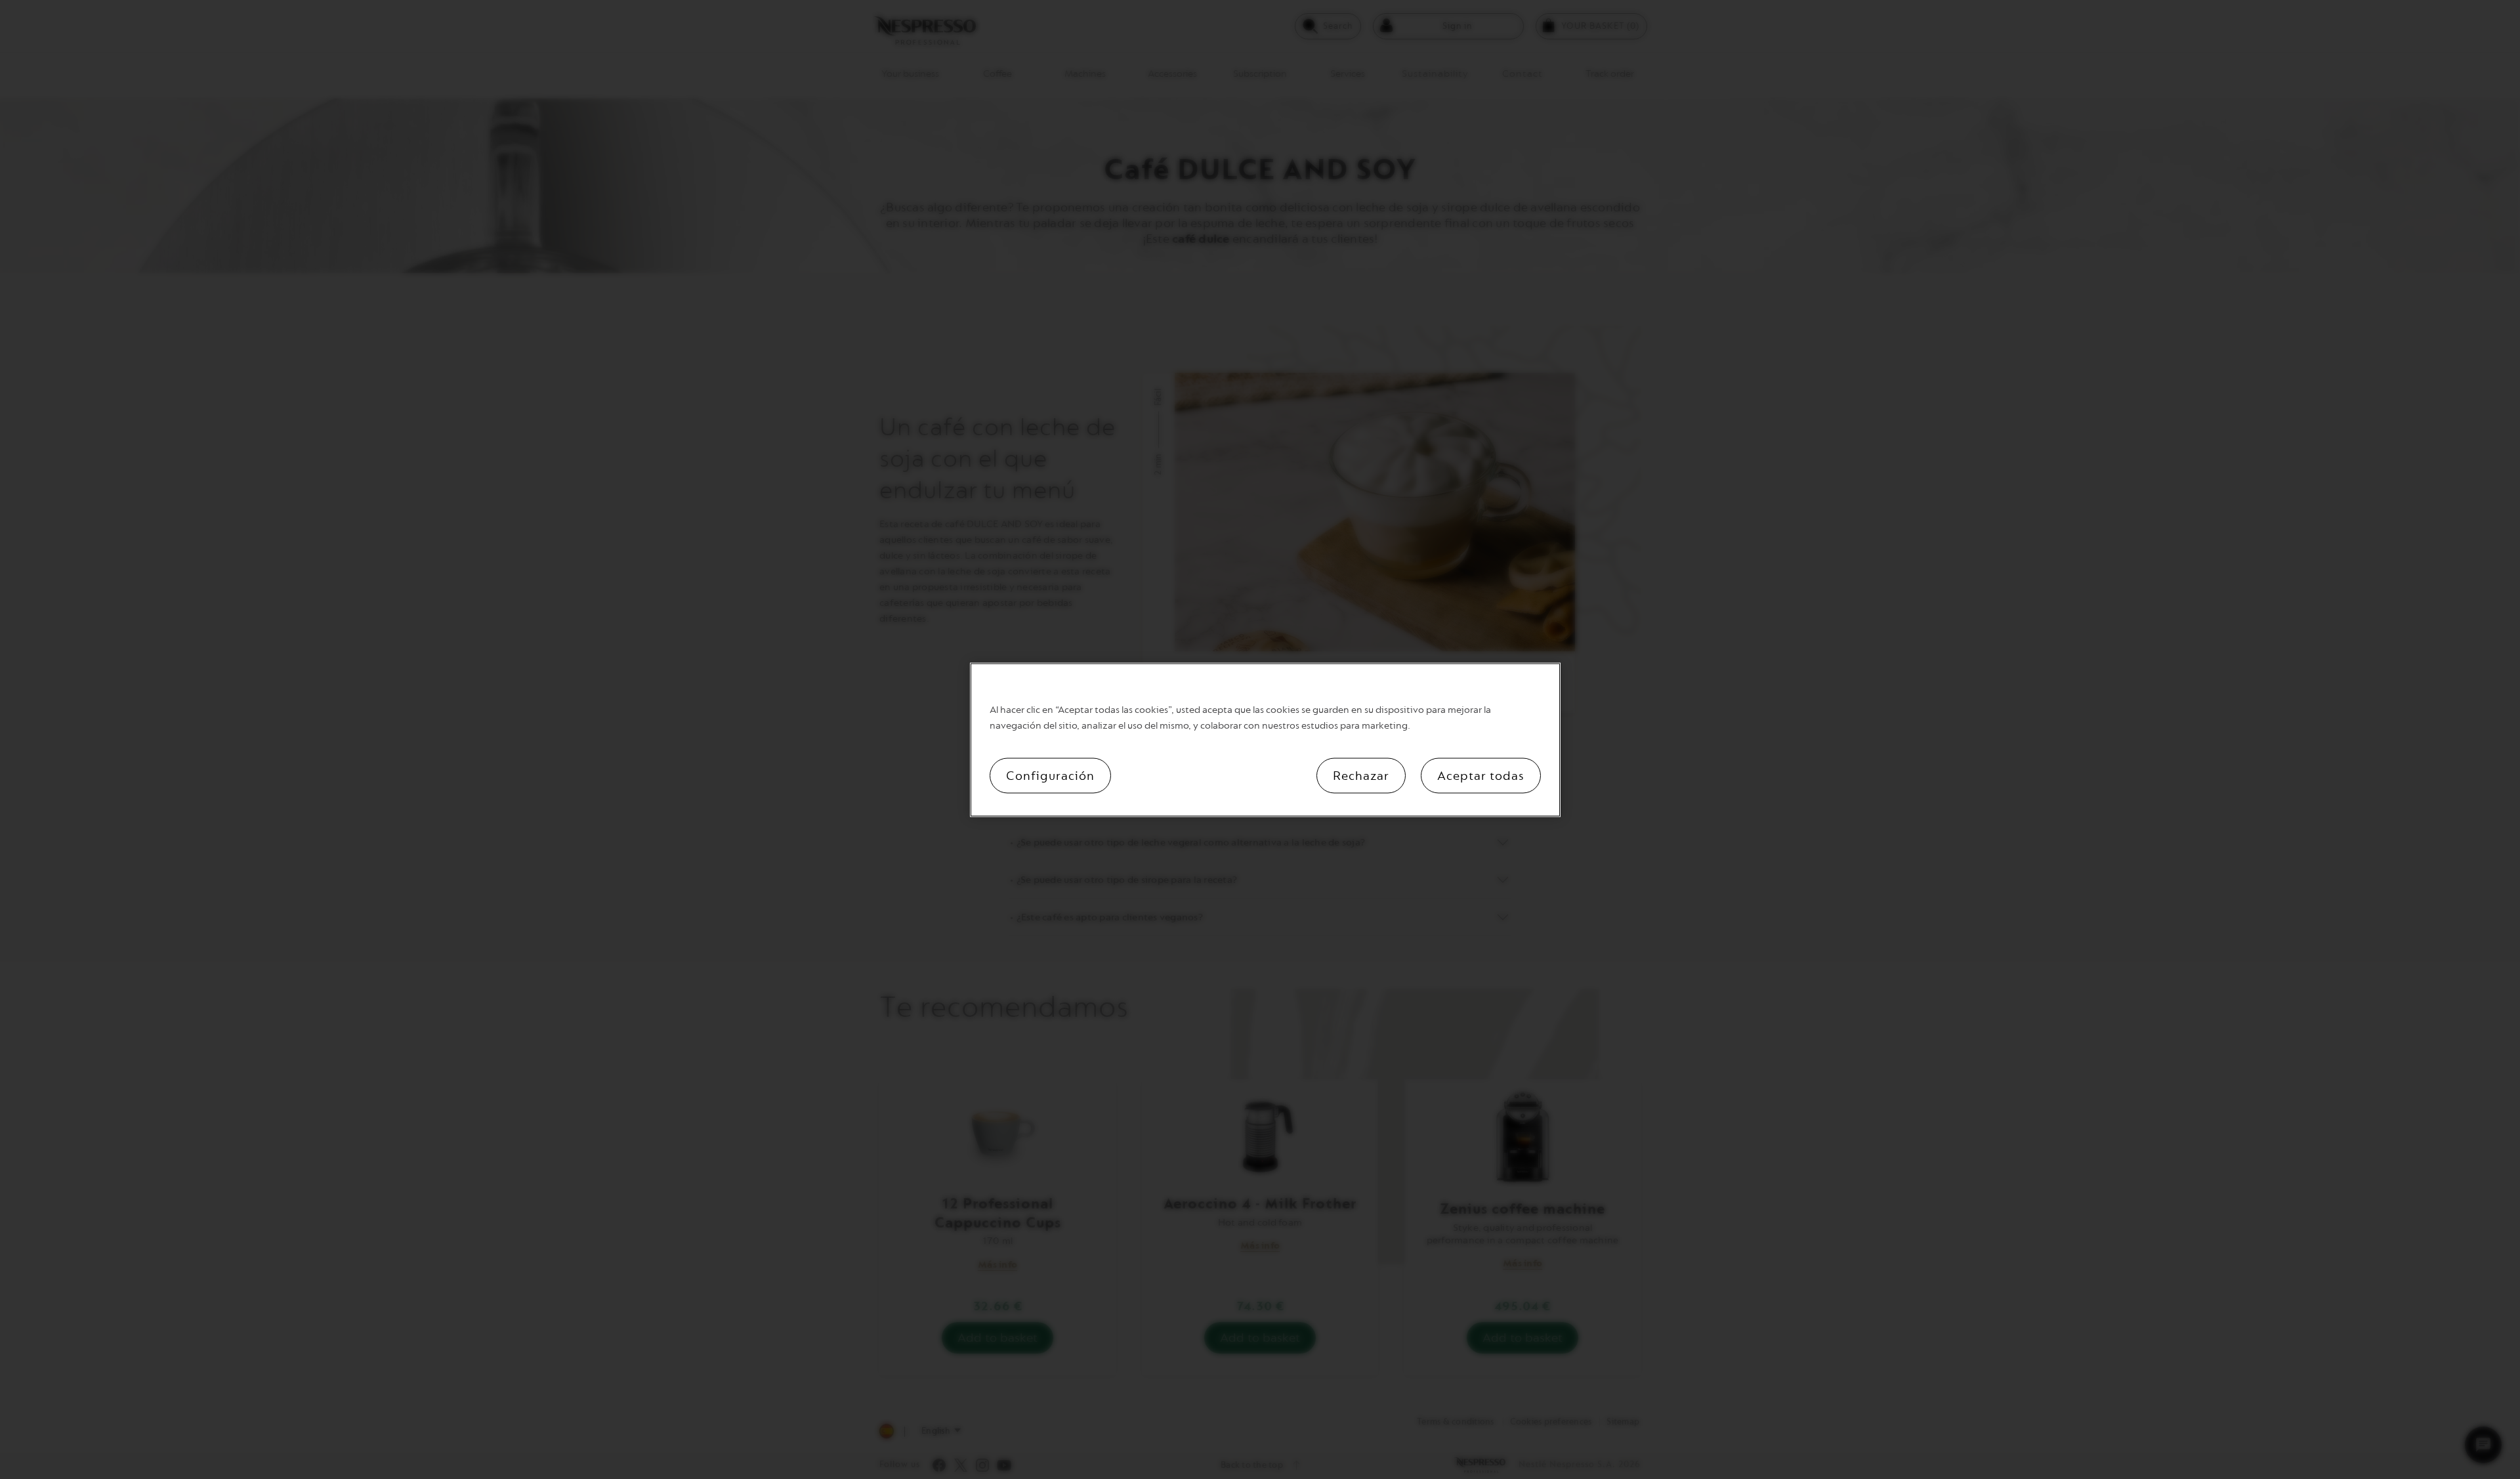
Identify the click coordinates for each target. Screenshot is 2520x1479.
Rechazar (1361, 775)
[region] (1265, 739)
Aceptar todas (1481, 775)
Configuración (1050, 775)
